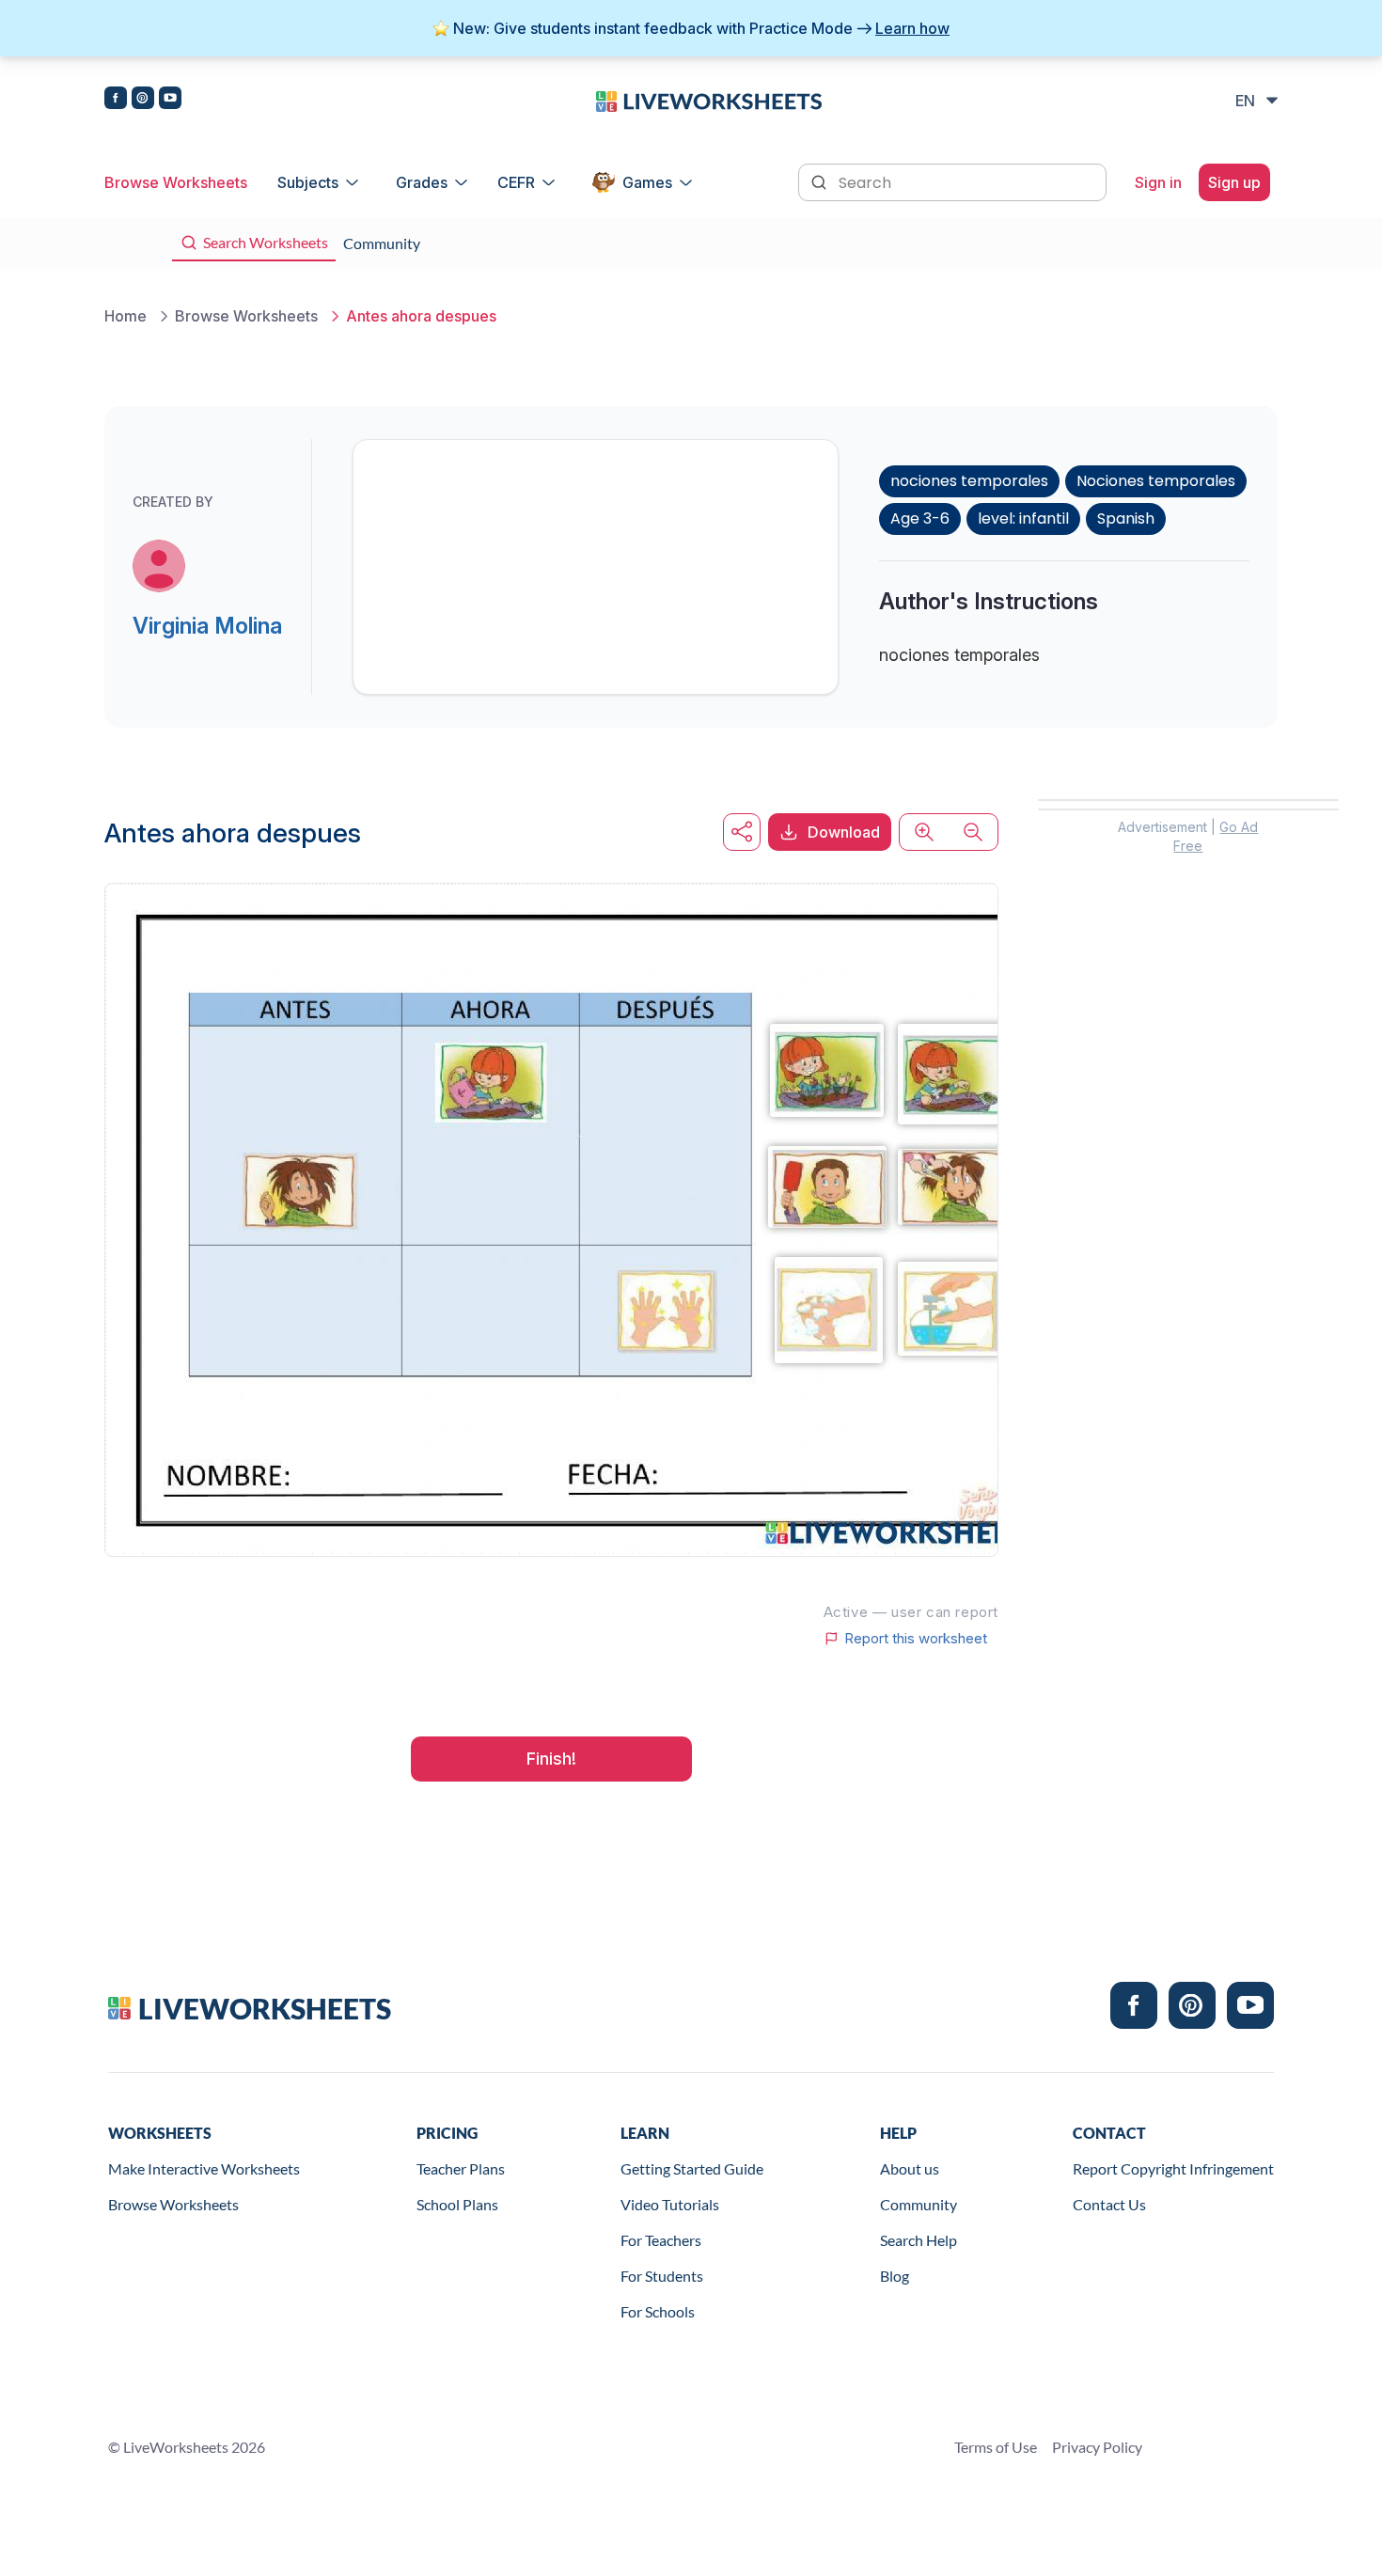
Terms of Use (996, 2447)
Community (919, 2204)
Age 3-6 (920, 518)
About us (910, 2168)
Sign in (1158, 182)
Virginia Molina (207, 626)
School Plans (457, 2204)
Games (647, 182)
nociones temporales (969, 481)
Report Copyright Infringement (1173, 2168)
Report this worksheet (916, 1639)
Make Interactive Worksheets (204, 2168)
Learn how (912, 28)
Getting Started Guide (692, 2168)
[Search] (821, 181)
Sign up (1234, 182)
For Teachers (661, 2240)
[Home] (709, 100)
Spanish (1126, 518)
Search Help (919, 2240)
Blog (895, 2276)
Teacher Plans (461, 2168)
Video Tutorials (670, 2204)
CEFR (516, 182)
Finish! (551, 1759)
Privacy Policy (1097, 2447)
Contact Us (1109, 2204)
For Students (662, 2276)
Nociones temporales (1156, 481)
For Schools (658, 2311)
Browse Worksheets (176, 182)
